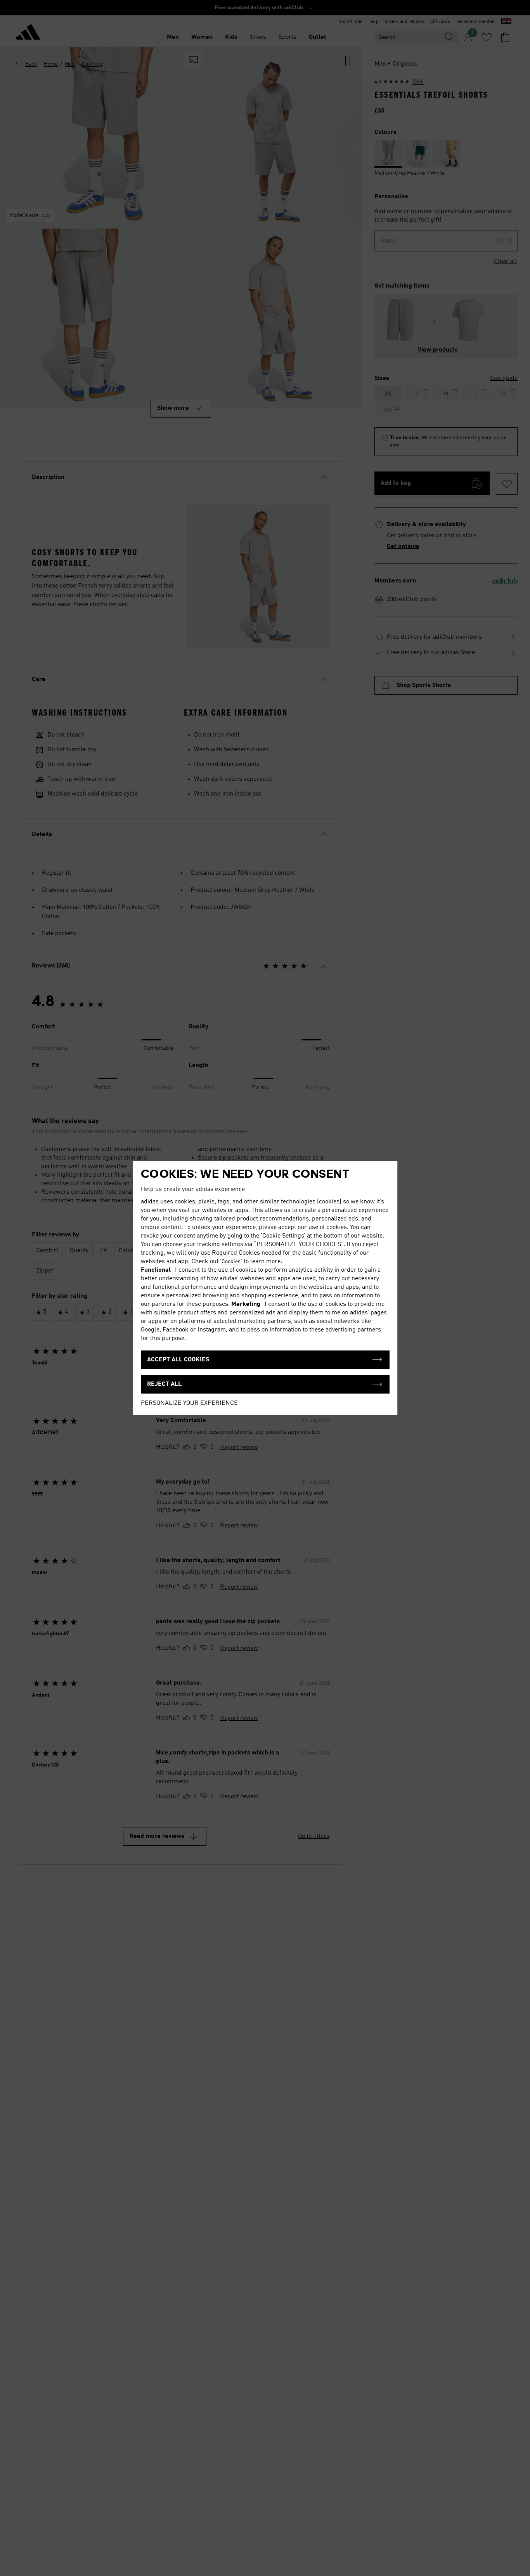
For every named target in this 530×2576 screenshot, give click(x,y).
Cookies (231, 1262)
